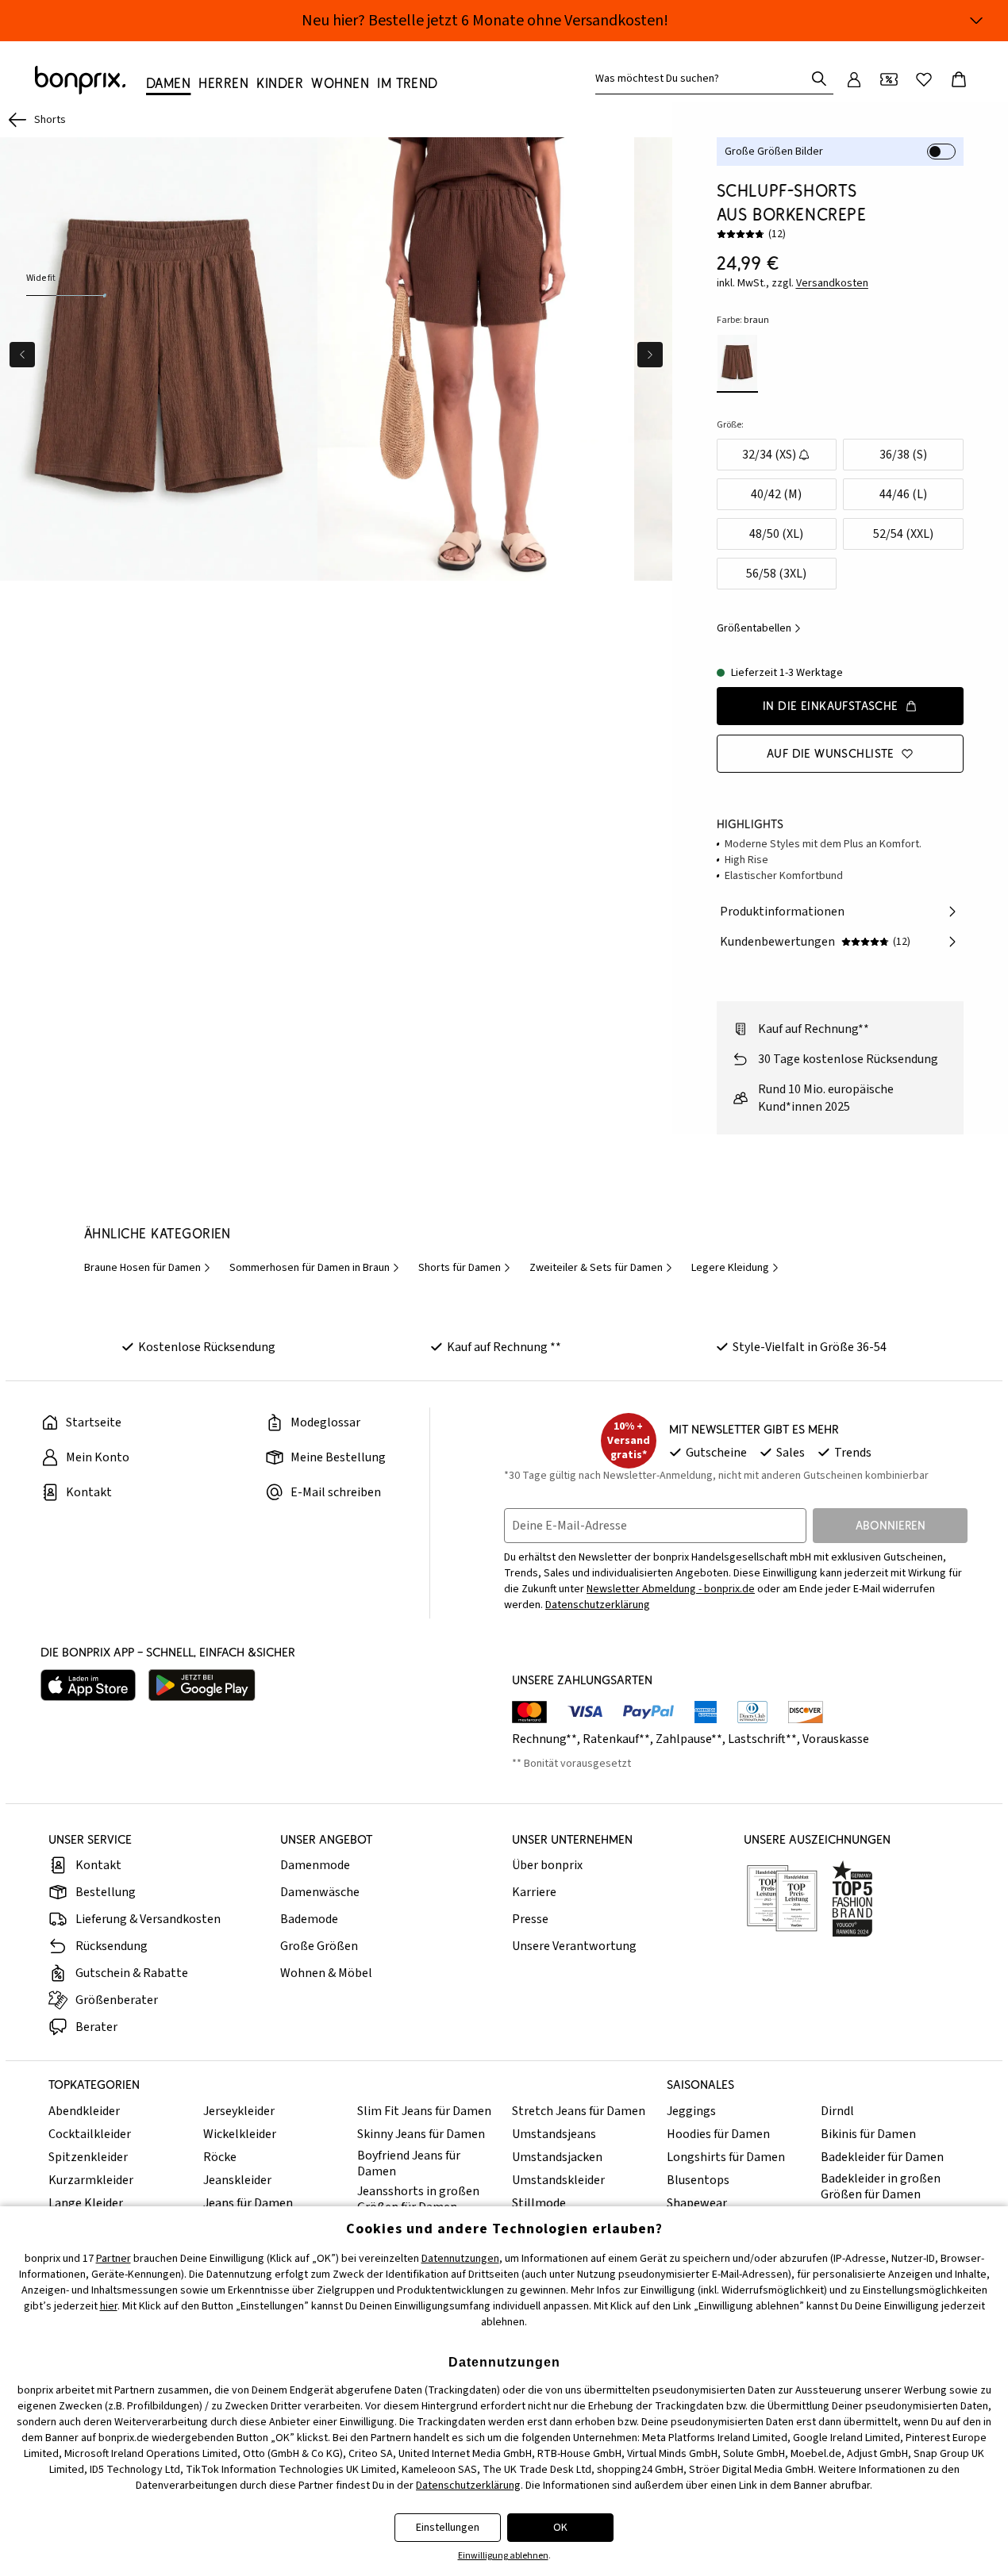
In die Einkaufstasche (831, 706)
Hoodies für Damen (718, 2134)
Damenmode (315, 1865)
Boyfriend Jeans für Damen (409, 2163)
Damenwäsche (320, 1892)
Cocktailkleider (90, 2134)
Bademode (309, 1919)
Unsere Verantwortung (574, 1946)
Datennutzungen (460, 2259)
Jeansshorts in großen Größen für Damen (418, 2199)
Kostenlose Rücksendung (207, 1347)
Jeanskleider (237, 2180)
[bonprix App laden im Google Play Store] (202, 1685)
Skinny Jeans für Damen (421, 2134)
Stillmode (539, 2203)
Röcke (220, 2157)
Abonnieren (891, 1525)
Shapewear (697, 2203)
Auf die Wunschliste (831, 753)
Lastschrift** (762, 1739)
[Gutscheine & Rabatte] (889, 79)
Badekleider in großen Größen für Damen (881, 2186)
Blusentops (698, 2180)
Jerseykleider (239, 2111)
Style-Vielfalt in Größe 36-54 (810, 1347)
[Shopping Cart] (959, 79)
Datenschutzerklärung (598, 1605)
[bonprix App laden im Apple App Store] (88, 1685)
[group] (159, 359)
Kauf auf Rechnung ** (504, 1347)
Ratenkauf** (616, 1739)
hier (109, 2306)
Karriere (534, 1892)
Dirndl (837, 2111)
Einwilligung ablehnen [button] (503, 2556)
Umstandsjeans (554, 2134)
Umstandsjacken (557, 2157)
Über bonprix (547, 1865)
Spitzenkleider (88, 2157)
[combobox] (703, 79)
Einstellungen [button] (448, 2528)
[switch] (941, 152)
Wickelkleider (240, 2134)
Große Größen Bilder (774, 152)
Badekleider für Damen (882, 2157)
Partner (113, 2259)
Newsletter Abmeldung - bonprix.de (671, 1589)
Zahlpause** (689, 1739)
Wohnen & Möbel (326, 1973)
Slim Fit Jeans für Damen (424, 2111)
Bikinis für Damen (868, 2134)
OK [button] (560, 2528)
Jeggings (691, 2111)
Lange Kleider (86, 2203)
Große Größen (319, 1946)
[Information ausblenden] (976, 21)
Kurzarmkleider (91, 2180)
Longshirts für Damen (726, 2157)
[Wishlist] (924, 79)
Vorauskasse (836, 1739)
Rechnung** (544, 1739)
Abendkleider (84, 2111)
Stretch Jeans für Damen (579, 2111)
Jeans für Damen (248, 2203)
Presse (530, 1919)
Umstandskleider (558, 2180)
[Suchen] (819, 79)
